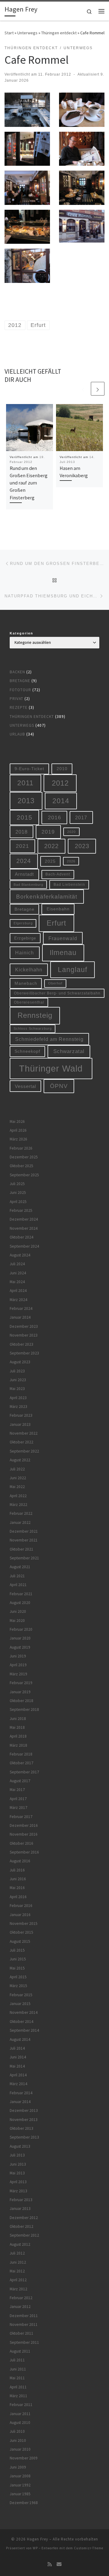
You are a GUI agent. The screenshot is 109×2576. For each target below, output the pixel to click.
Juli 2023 (17, 1371)
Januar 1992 (20, 2485)
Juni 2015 (18, 1959)
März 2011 (18, 2396)
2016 (54, 817)
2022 (51, 846)
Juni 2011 (18, 2369)
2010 (62, 769)
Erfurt (56, 923)
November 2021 (24, 1540)
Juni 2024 (18, 1273)
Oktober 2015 (21, 1932)
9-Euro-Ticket (29, 769)
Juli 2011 (17, 2360)
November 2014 (24, 2012)
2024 (24, 861)
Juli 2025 (17, 1184)
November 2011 (24, 2325)
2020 (71, 832)
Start (9, 33)
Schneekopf (27, 1051)
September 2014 (24, 2030)
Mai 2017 (17, 1790)
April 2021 (18, 1585)
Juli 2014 (17, 2048)
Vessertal (25, 1086)
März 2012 (18, 2289)
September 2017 (24, 1772)
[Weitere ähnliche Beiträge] (98, 389)
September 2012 (24, 2235)
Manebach (26, 983)
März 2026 (18, 1139)
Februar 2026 (21, 1148)
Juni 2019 (18, 1656)
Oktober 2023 (21, 1344)
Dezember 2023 (24, 1326)
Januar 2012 (20, 2307)
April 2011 (18, 2387)
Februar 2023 (21, 1415)
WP (35, 2548)
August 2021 (20, 1567)
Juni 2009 (18, 2467)
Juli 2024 (17, 1264)
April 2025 (18, 1202)
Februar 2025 (21, 1210)
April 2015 (18, 1977)
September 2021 (24, 1558)
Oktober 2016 (21, 1843)
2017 (81, 817)
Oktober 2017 (21, 1763)
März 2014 (18, 2084)
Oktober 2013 (21, 2128)
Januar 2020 (20, 1638)
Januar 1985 (20, 2494)
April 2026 (18, 1130)
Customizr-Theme (89, 2548)
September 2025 (24, 1175)
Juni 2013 (18, 2164)
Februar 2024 (21, 1308)
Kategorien (21, 633)
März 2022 (18, 1505)
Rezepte (19, 707)
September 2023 (24, 1353)
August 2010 (20, 2423)
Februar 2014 (21, 2093)
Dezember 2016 (24, 1825)
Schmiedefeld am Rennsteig (49, 1039)
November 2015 (24, 1924)
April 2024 (18, 1291)
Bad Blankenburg (28, 885)
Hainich (25, 953)
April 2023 (18, 1398)
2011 (25, 783)
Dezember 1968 (24, 2503)
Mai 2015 (17, 1968)
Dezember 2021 (24, 1531)
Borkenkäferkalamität (47, 896)
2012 (60, 783)
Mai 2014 (17, 2066)
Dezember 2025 (24, 1157)
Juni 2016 (18, 1879)
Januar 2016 (20, 1915)
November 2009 (24, 2458)
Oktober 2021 (21, 1549)
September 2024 (24, 1246)
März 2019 (18, 1674)
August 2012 (20, 2244)
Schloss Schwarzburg (33, 1028)
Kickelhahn (29, 970)
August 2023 (20, 1362)
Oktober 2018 (21, 1701)
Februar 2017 (21, 1817)
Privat (17, 699)
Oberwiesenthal (29, 1002)
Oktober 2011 (21, 2333)
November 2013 (24, 2120)
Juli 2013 (17, 2155)
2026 (71, 861)
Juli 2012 (17, 2253)
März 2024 (18, 1300)
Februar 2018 (21, 1754)
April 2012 (18, 2280)
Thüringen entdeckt (59, 33)
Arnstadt (24, 874)
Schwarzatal (69, 1051)
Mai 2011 (17, 2378)
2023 (82, 846)
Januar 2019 (20, 1692)
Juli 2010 (17, 2431)
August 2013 (20, 2146)
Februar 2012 (21, 2298)
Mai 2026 (17, 1121)
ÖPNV (59, 1086)
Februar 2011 (21, 2405)
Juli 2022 (17, 1469)
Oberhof (55, 983)
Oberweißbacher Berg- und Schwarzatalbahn (57, 993)
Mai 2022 (17, 1487)
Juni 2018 (18, 1719)
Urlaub (17, 734)
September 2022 (24, 1451)
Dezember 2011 (24, 2316)
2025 (50, 861)
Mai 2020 (17, 1621)
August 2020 (20, 1603)
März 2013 (18, 2191)
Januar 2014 (20, 2102)
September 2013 (24, 2137)
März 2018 (18, 1745)
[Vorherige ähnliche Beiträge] (83, 389)
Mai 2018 (17, 1727)
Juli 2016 (17, 1870)
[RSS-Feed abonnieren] (50, 2564)
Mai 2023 (17, 1389)
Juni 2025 (18, 1193)
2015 (25, 817)
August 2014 (20, 2039)
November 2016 (24, 1834)
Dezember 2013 (24, 2110)
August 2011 (20, 2351)
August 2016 (20, 1861)
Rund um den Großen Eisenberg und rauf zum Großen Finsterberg (29, 483)
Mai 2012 (17, 2271)
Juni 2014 (18, 2057)
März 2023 (18, 1407)
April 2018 (18, 1736)
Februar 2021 (21, 1594)
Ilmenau (63, 953)
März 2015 (18, 1986)
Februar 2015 (21, 1995)
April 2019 (18, 1665)
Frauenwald (63, 938)
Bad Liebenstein (69, 884)
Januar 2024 (20, 1317)
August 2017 (20, 1781)
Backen (17, 672)
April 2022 (18, 1496)
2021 (22, 846)
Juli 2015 (17, 1950)
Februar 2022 (21, 1513)
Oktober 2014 (21, 2022)
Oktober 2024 (21, 1237)
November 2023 (24, 1335)
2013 (26, 801)
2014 (61, 801)
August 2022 (20, 1460)
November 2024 (24, 1228)
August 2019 (20, 1647)
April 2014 (18, 2075)
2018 (21, 832)
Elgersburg (23, 923)
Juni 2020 (18, 1611)
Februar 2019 (21, 1683)
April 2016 (18, 1897)
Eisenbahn (58, 909)
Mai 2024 (17, 1282)
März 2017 (18, 1808)
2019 (48, 832)
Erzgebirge (25, 938)
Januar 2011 (20, 2414)
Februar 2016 (21, 1906)
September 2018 (24, 1709)
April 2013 (18, 2182)
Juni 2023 (18, 1380)
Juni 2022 (18, 1478)
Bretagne (20, 681)
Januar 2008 (20, 2476)
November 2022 (24, 1433)
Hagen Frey (38, 2539)
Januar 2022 (20, 1522)
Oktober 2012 (21, 2226)
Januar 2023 (20, 1424)
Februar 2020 (21, 1629)
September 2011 (24, 2342)
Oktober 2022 (21, 1442)
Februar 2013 (21, 2200)
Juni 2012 (18, 2262)
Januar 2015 (20, 2004)
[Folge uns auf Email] (59, 2564)
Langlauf (73, 970)
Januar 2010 (20, 2449)
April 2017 (18, 1799)
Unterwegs (27, 33)
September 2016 (24, 1852)
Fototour (20, 690)
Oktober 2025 (21, 1166)
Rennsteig (35, 1015)
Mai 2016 (17, 1888)
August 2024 (20, 1255)
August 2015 (20, 1941)
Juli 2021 (17, 1576)
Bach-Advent (58, 874)
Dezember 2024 (24, 1219)
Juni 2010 (18, 2440)
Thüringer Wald (51, 1068)
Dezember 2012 (24, 2218)
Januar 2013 (20, 2209)
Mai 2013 (17, 2173)
